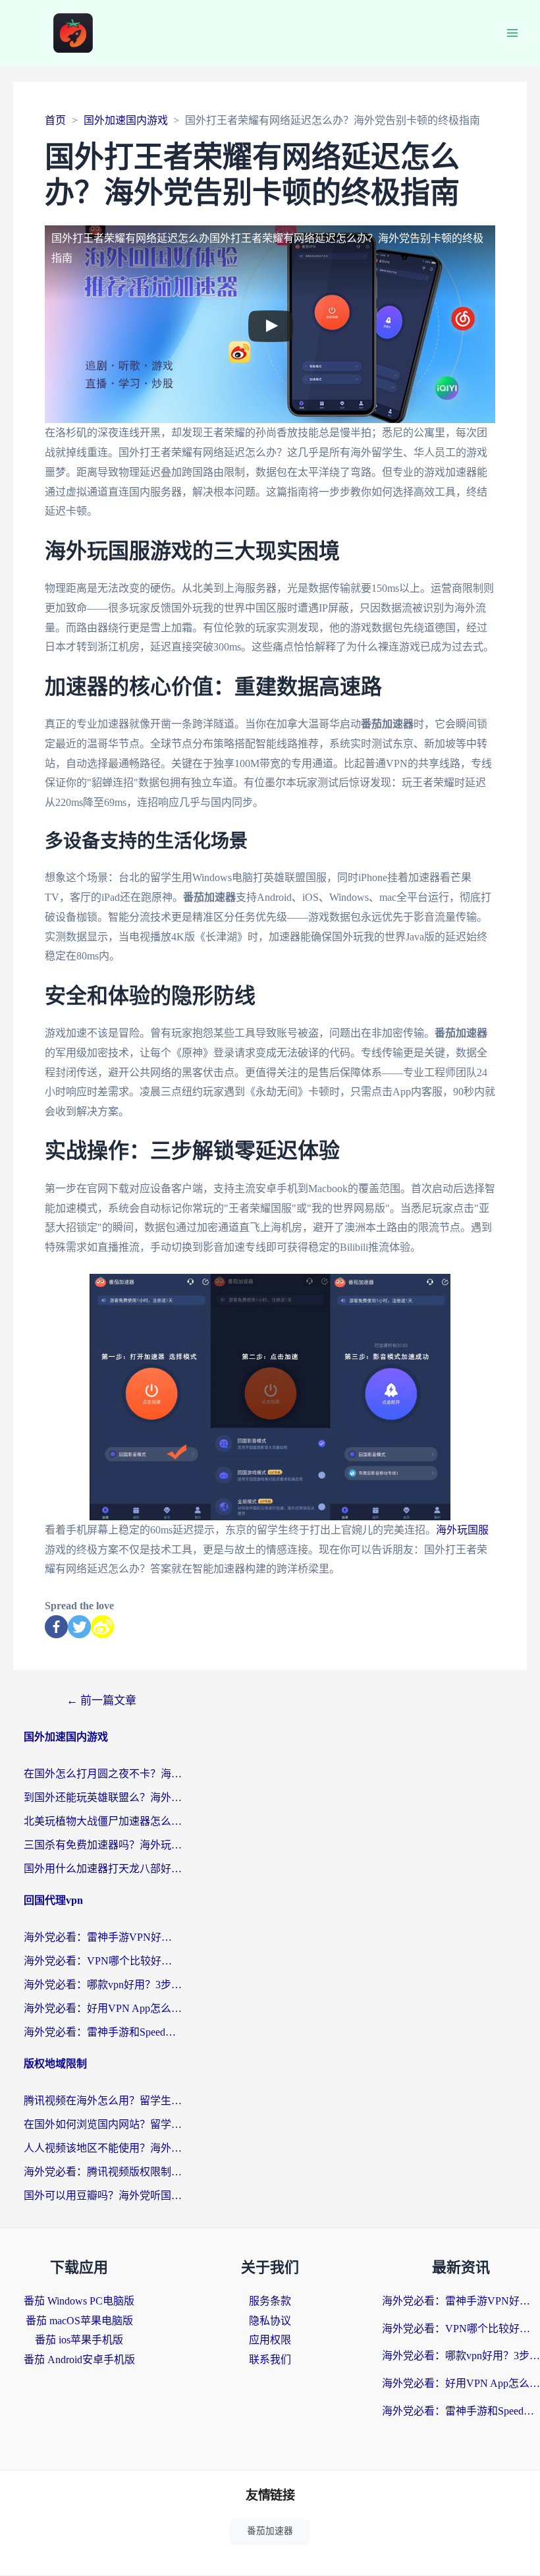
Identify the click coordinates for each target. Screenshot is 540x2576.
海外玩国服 (462, 1530)
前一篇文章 (101, 1701)
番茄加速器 (270, 2531)
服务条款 (270, 2301)
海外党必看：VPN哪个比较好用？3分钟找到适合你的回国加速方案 (103, 1961)
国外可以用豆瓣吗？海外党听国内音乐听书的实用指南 (103, 2195)
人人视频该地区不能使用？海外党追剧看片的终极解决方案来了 (103, 2148)
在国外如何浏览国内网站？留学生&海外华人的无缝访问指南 (103, 2124)
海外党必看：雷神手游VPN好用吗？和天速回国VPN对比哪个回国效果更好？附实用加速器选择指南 (103, 1937)
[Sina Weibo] (102, 1627)
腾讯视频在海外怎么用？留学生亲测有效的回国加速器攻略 (103, 2101)
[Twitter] (79, 1627)
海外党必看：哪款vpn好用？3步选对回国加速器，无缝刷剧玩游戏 (103, 1985)
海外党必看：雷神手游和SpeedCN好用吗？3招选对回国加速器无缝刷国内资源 (103, 2032)
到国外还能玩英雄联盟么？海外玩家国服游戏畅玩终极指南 (103, 1797)
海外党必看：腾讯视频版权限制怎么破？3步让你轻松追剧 (103, 2172)
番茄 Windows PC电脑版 (79, 2301)
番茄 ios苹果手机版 (79, 2340)
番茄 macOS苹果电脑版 (79, 2321)
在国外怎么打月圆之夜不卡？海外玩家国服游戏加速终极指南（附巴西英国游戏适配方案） (103, 1774)
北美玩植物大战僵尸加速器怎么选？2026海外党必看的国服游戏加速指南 (103, 1821)
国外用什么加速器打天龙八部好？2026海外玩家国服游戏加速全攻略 (103, 1869)
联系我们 (270, 2360)
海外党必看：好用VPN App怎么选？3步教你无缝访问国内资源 (103, 2008)
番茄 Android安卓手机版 (79, 2360)
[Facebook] (56, 1627)
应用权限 (270, 2340)
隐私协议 (270, 2321)
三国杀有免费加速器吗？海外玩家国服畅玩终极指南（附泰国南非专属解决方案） (103, 1845)
